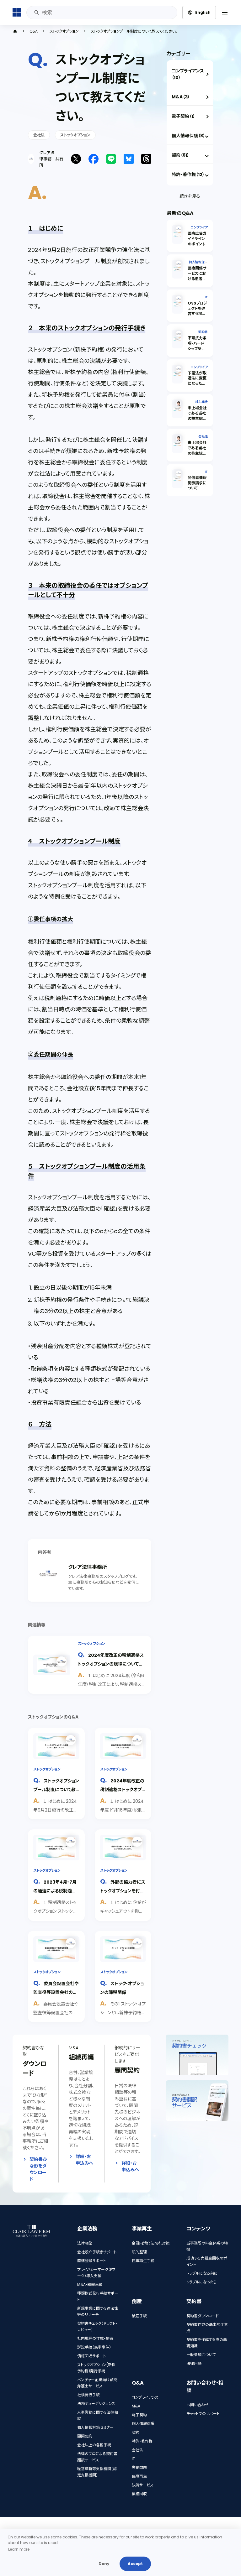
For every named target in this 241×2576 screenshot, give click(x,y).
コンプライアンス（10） (188, 74)
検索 (37, 13)
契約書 (203, 332)
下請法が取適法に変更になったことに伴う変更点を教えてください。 (197, 386)
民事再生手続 (143, 2261)
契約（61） (180, 155)
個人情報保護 (143, 2424)
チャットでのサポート (203, 2414)
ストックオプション (64, 31)
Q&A (34, 31)
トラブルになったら (201, 2282)
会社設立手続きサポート (97, 2252)
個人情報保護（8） (188, 136)
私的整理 (139, 2252)
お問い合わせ (198, 2405)
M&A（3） (181, 97)
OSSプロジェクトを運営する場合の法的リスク (197, 314)
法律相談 (85, 2243)
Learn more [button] (19, 2549)
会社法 (39, 135)
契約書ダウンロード (203, 2316)
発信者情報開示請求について (197, 483)
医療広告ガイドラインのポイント (197, 239)
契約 (136, 2432)
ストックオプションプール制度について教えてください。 (56, 1789)
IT (206, 297)
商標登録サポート (92, 2261)
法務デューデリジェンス (96, 2404)
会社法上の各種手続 (94, 2445)
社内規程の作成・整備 (95, 2338)
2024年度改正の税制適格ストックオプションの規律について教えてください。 (111, 1663)
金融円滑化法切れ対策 (151, 2243)
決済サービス (143, 2485)
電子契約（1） (183, 116)
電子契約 (139, 2415)
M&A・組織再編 (90, 2284)
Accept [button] (135, 2564)
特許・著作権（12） (188, 175)
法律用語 (194, 2363)
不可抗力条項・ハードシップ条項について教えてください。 (197, 351)
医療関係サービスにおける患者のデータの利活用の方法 (197, 279)
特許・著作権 (142, 2441)
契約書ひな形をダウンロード (38, 2169)
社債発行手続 (88, 2395)
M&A (136, 2406)
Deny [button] (104, 2564)
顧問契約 (85, 2436)
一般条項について (201, 2355)
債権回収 (139, 2494)
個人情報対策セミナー (95, 2427)
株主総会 (201, 402)
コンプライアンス (145, 2397)
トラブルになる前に (202, 2273)
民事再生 (139, 2476)
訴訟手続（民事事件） (94, 2347)
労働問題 (139, 2467)
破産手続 (139, 2316)
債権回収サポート (92, 2356)
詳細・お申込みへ (84, 2160)
